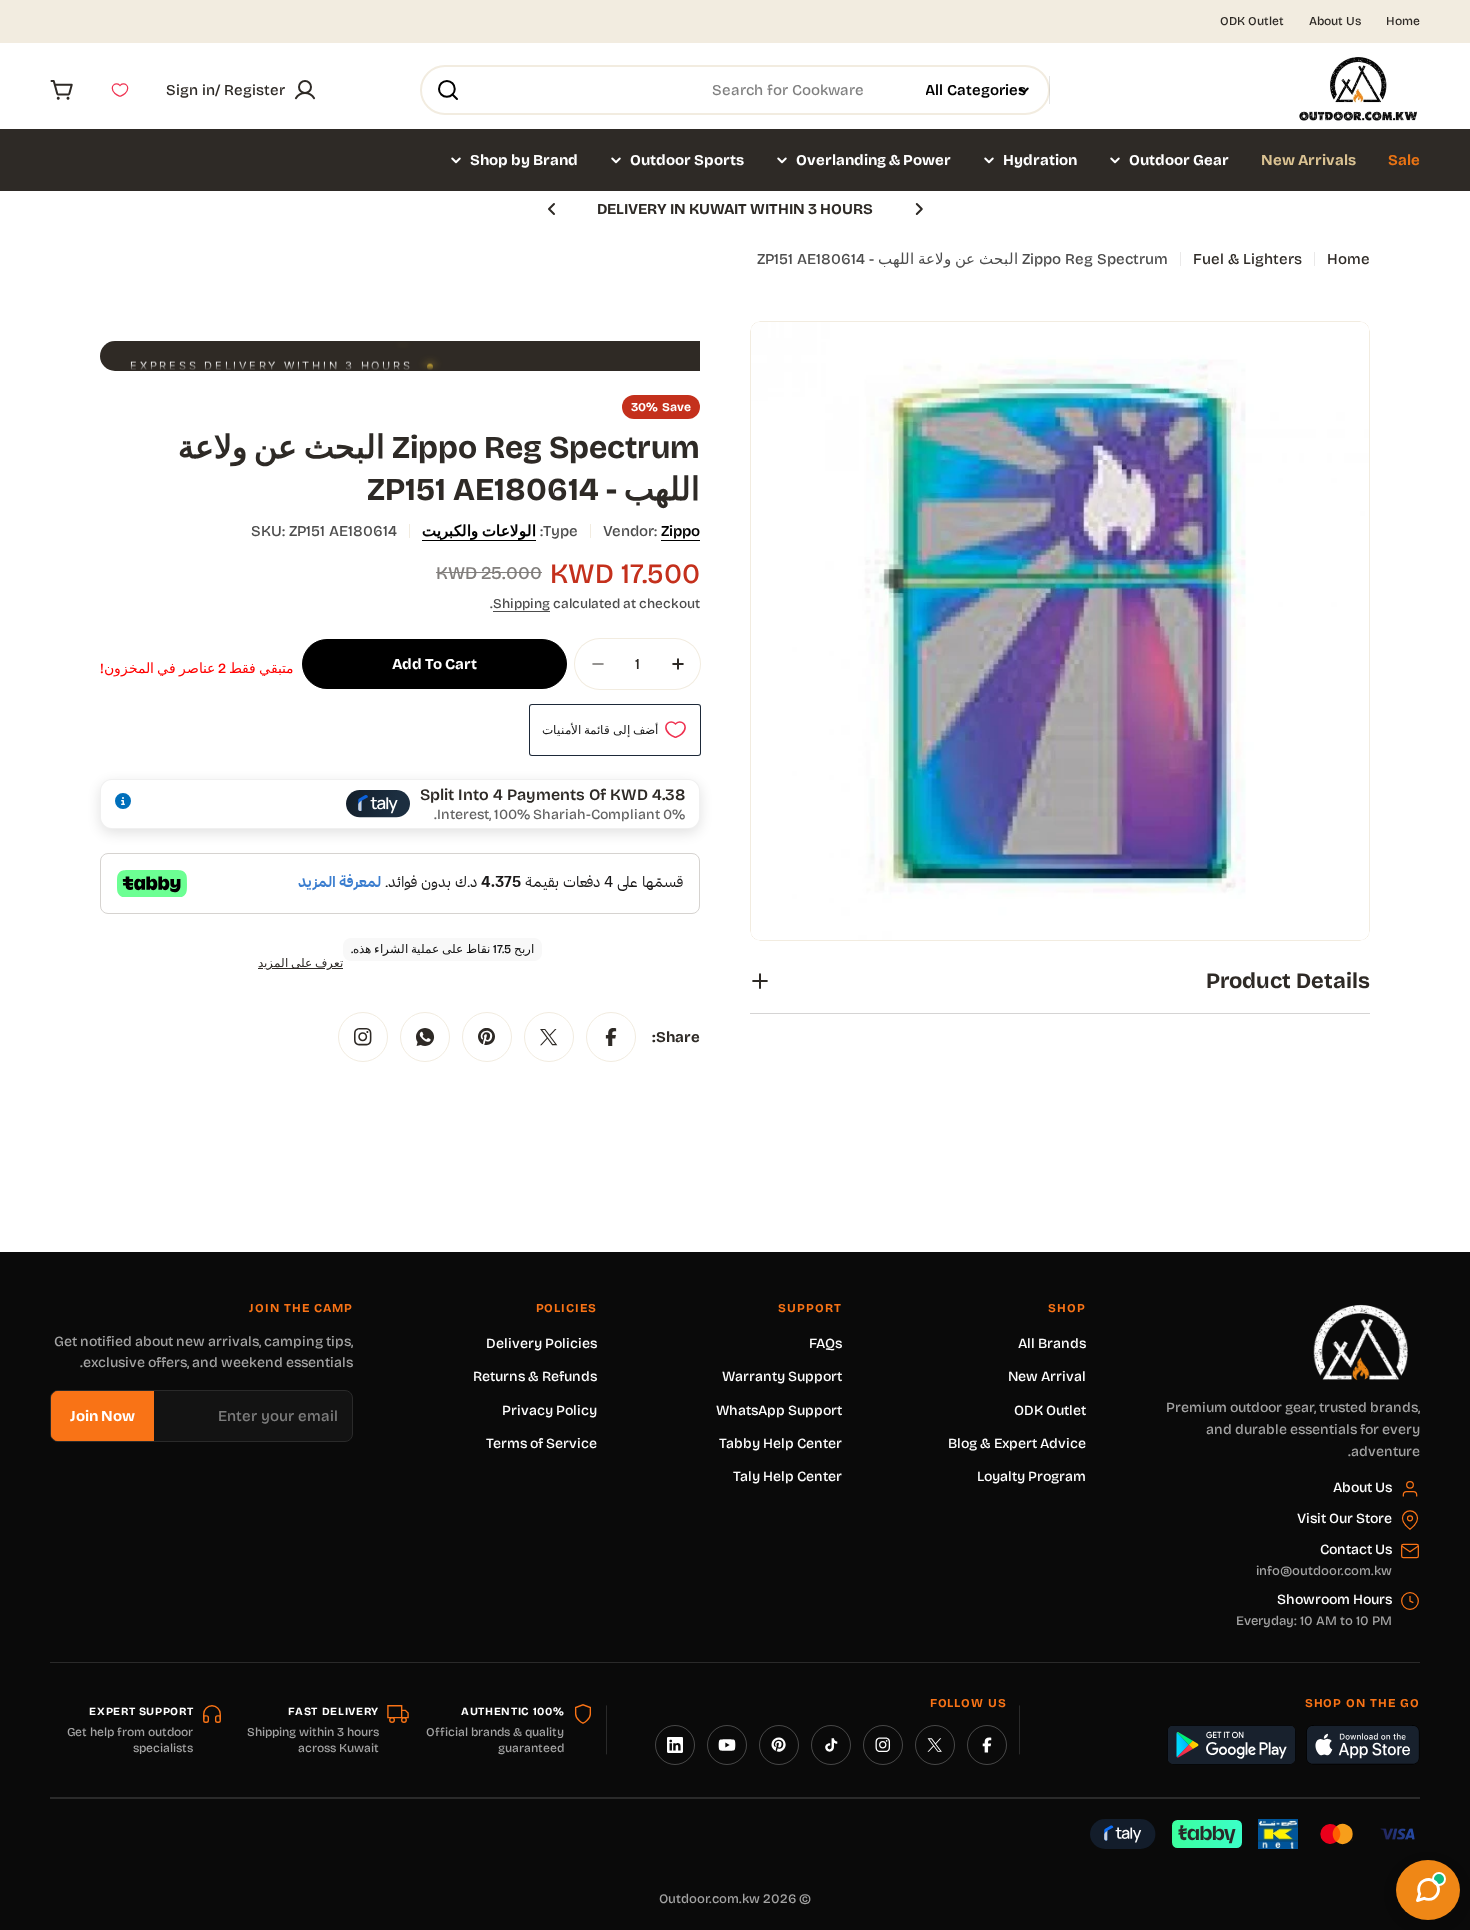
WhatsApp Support (779, 1410)
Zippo (680, 531)
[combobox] (735, 90)
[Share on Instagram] (363, 1037)
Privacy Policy (549, 1410)
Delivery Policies (541, 1343)
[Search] (448, 90)
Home (1403, 21)
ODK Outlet (1252, 21)
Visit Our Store (1344, 1518)
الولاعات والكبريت (479, 531)
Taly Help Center (787, 1476)
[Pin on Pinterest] (487, 1037)
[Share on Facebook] (611, 1037)
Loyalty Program (1031, 1476)
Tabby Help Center (780, 1443)
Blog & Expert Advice (1017, 1443)
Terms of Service (541, 1443)
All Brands (1052, 1343)
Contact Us (1356, 1549)
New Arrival (1047, 1376)
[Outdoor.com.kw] (1360, 1312)
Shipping (521, 603)
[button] (919, 209)
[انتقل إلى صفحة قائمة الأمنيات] (120, 90)
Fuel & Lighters (1247, 259)
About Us (1335, 21)
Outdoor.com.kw (709, 1899)
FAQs (825, 1343)
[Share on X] (549, 1037)
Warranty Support (782, 1376)
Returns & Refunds (535, 1376)
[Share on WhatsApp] (425, 1037)
